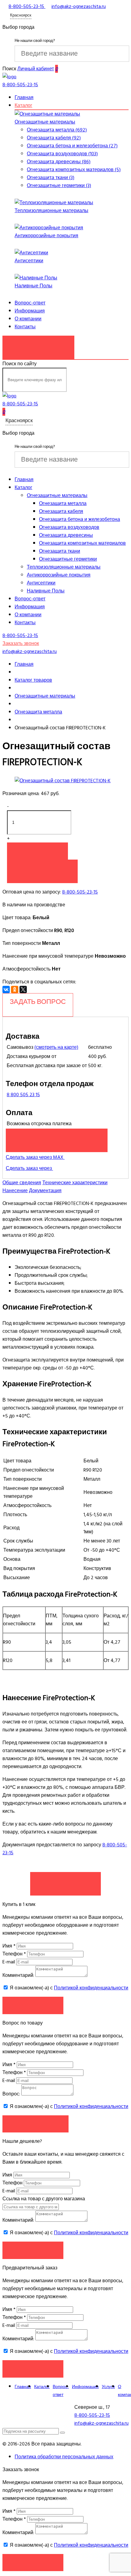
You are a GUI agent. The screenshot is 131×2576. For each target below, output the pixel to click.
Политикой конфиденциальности (91, 1988)
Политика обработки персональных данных (64, 2457)
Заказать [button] (33, 2005)
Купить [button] (37, 851)
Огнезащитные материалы (45, 122)
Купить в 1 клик (42, 868)
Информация (30, 311)
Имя (9, 1946)
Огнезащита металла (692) (57, 130)
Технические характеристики (75, 1183)
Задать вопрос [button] (35, 2124)
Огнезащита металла (63, 503)
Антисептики (29, 261)
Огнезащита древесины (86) (59, 162)
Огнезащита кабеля (61, 511)
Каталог (23, 105)
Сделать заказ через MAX (35, 1157)
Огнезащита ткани (60, 551)
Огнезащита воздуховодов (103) (62, 154)
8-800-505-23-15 (80, 892)
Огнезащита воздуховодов (69, 527)
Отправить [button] (33, 2250)
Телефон (14, 1954)
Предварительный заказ (57, 1137)
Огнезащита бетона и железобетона (80, 519)
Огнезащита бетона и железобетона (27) (72, 146)
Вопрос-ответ (30, 303)
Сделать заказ (65, 1881)
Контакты (25, 327)
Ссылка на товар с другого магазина (44, 2199)
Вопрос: (11, 2094)
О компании (28, 319)
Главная (24, 98)
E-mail (9, 1962)
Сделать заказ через (29, 1168)
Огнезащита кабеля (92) (54, 138)
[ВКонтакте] (6, 989)
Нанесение (15, 1191)
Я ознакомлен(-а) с (68, 1988)
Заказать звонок (38, 344)
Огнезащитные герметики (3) (59, 186)
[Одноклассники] (15, 989)
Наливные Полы (34, 286)
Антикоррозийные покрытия (46, 236)
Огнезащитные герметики (68, 559)
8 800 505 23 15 (23, 1095)
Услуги (108, 2387)
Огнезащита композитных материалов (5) (74, 170)
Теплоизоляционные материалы (51, 211)
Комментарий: (18, 1975)
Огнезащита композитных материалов (82, 543)
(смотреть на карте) (56, 1047)
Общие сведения (22, 1183)
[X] (23, 989)
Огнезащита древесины (66, 535)
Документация (45, 1191)
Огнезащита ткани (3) (51, 178)
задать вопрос (38, 1002)
